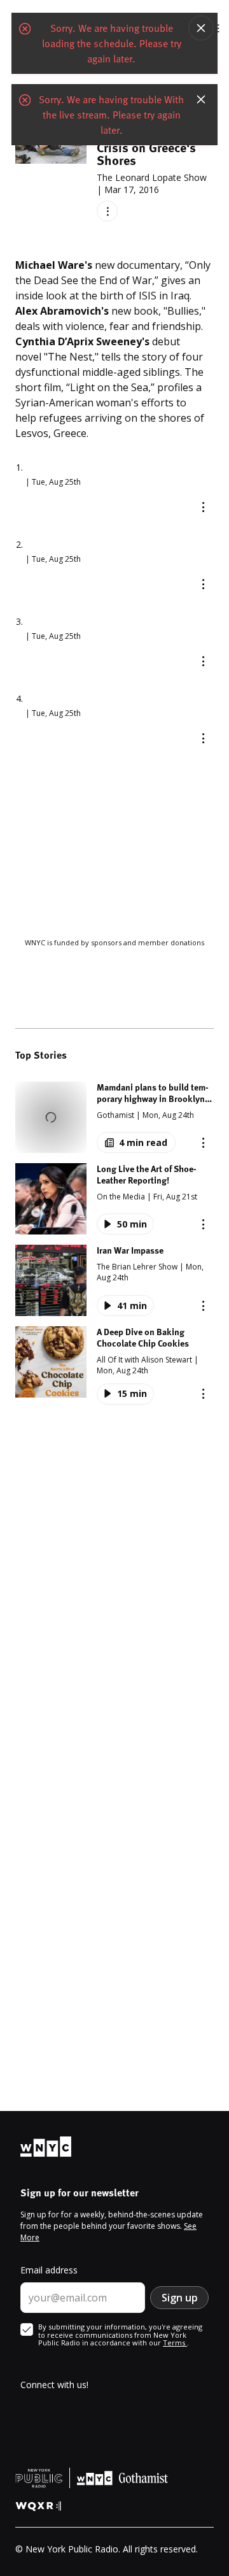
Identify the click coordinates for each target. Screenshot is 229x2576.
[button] (114, 1117)
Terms (175, 2343)
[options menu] (107, 211)
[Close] (201, 28)
